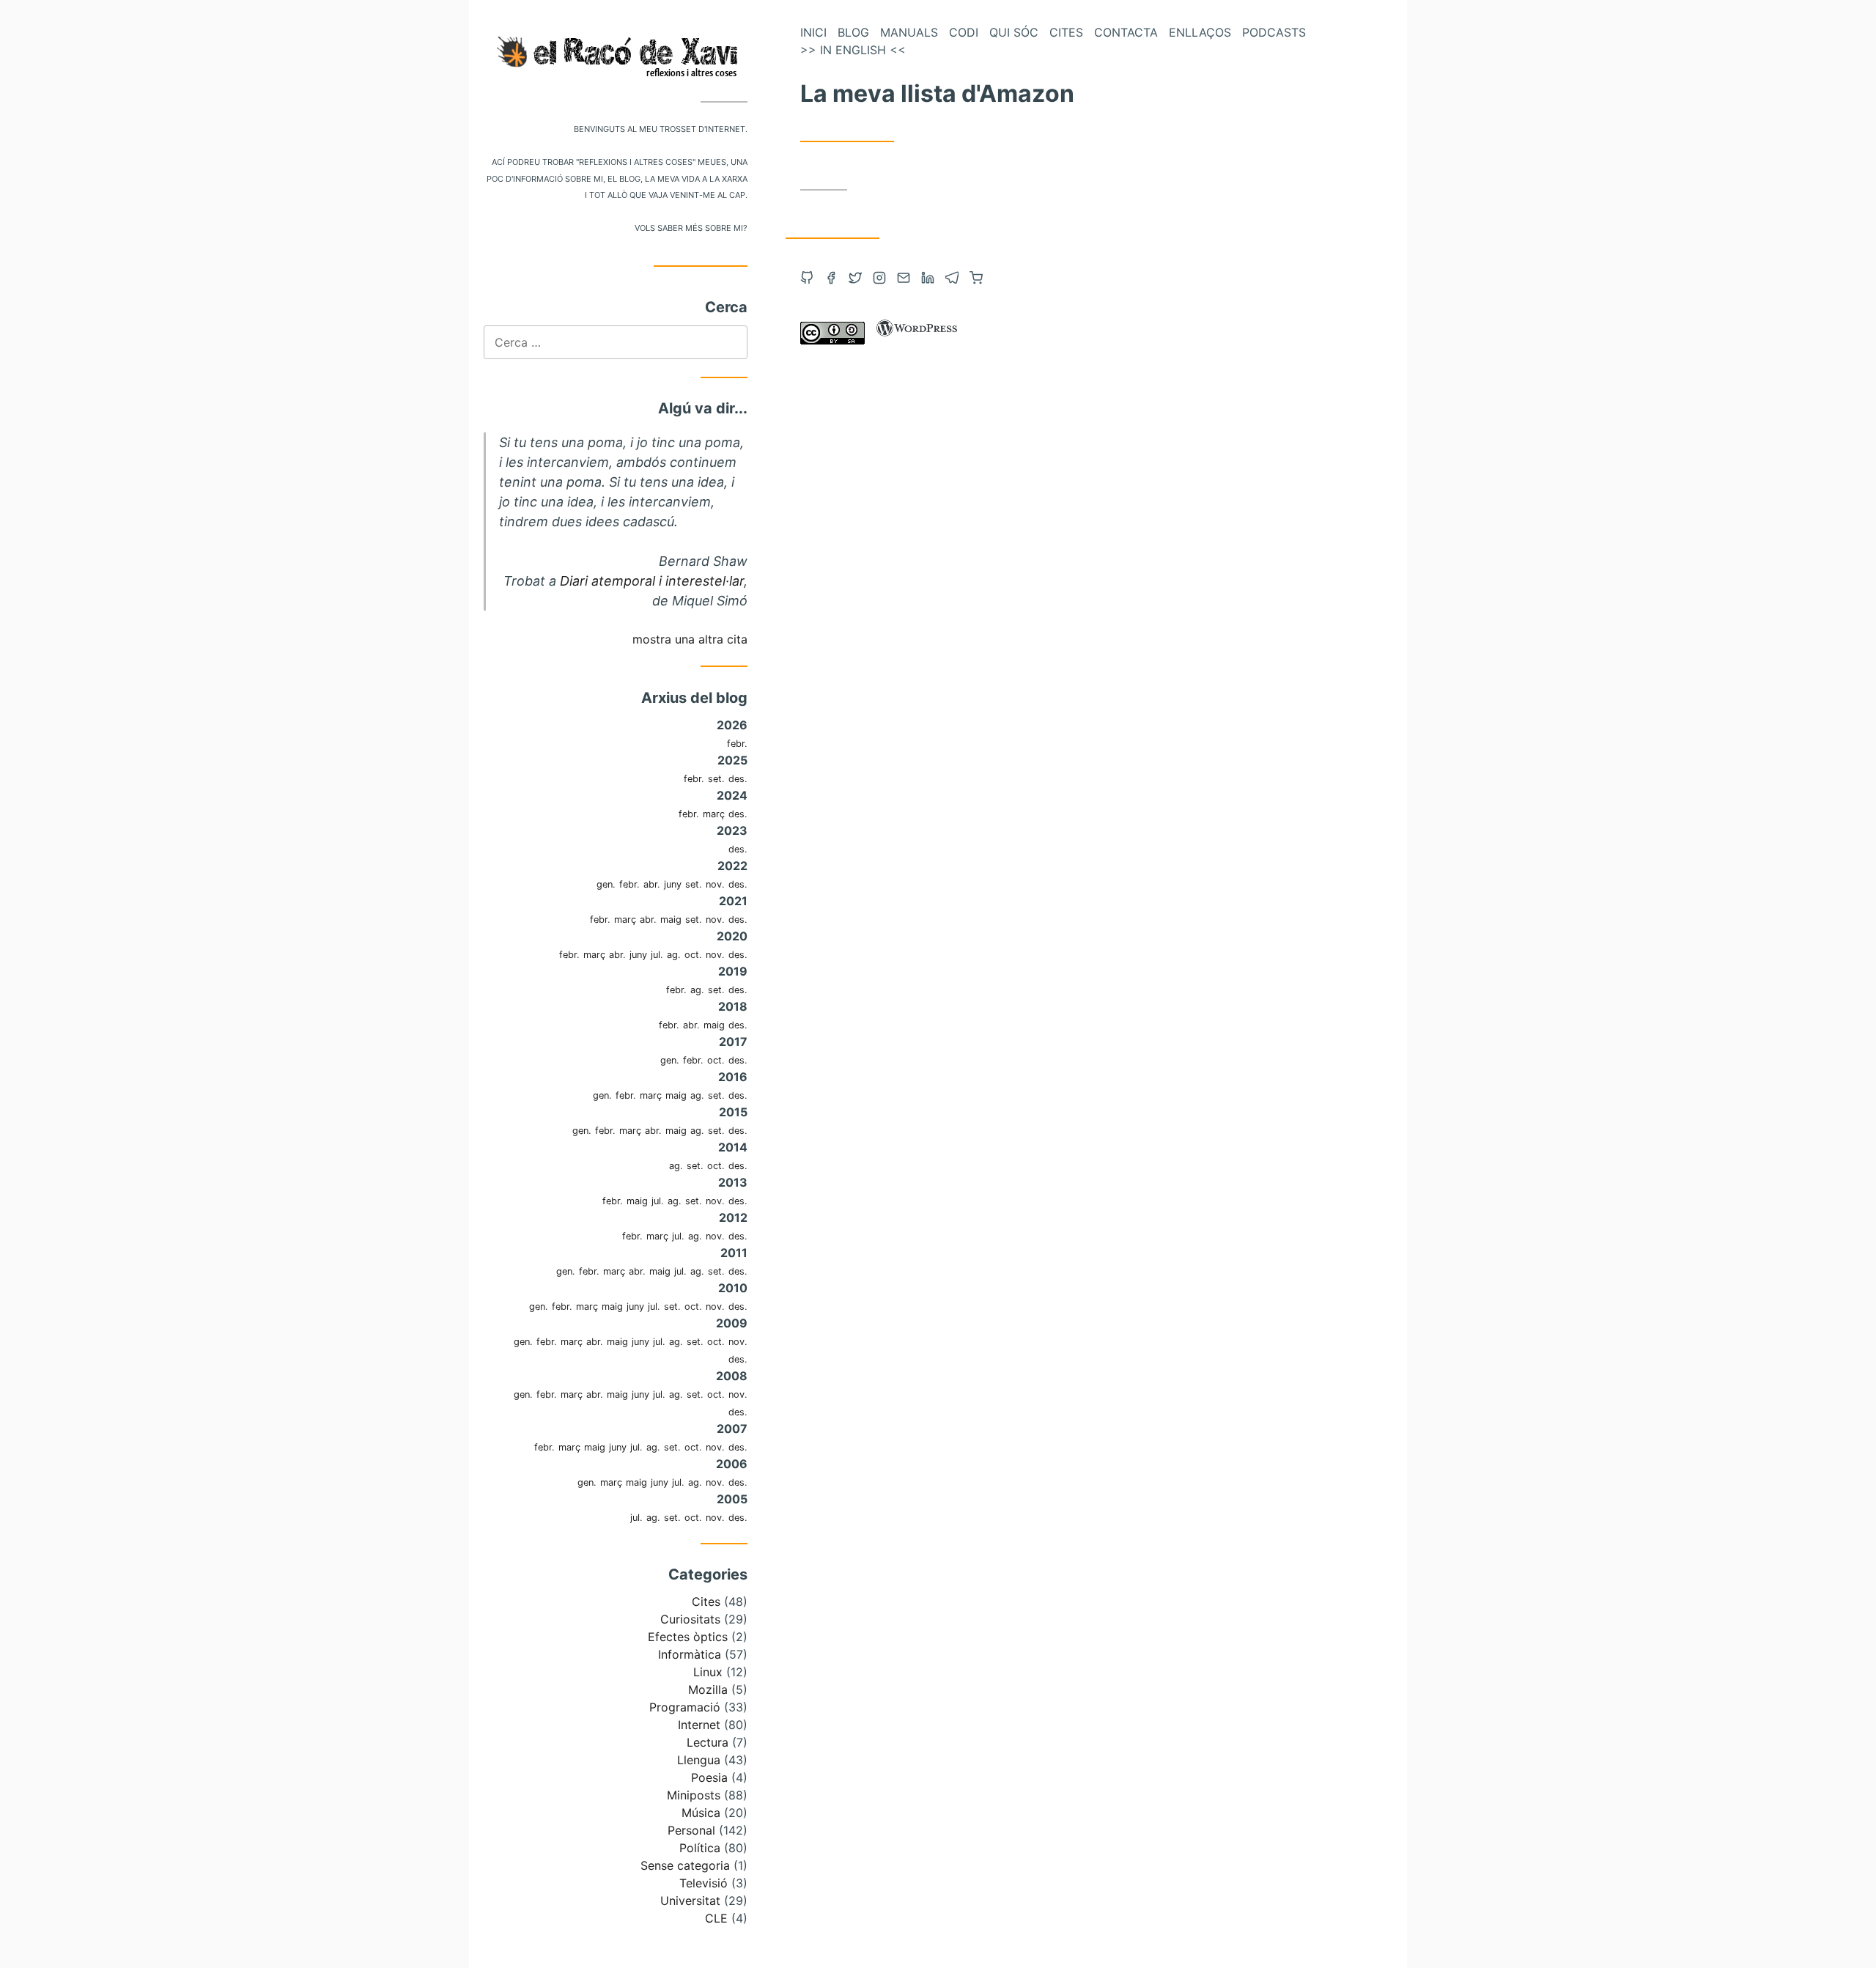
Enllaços (1200, 32)
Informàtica (690, 1654)
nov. (715, 884)
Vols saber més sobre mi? (691, 227)
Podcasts (1274, 32)
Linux (708, 1672)
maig (671, 919)
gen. (606, 884)
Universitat (690, 1901)
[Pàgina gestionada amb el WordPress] (917, 340)
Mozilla (708, 1689)
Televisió (703, 1883)
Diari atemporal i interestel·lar (652, 581)
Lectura (708, 1742)
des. (738, 779)
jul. (657, 955)
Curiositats (690, 1619)
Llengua (699, 1760)
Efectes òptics (688, 1637)
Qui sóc (1014, 32)
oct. (693, 955)
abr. (652, 884)
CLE (716, 1918)
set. (716, 779)
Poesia (709, 1777)
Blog (853, 32)
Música (701, 1813)
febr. (737, 744)
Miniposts (694, 1795)
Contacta (1126, 32)
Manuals (909, 32)
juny (673, 884)
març (714, 814)
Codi (964, 32)
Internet (699, 1725)
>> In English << (853, 50)
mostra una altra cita (690, 639)
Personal (691, 1830)
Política (700, 1848)
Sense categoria (685, 1865)
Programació (685, 1707)
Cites (706, 1602)
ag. (674, 955)
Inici (813, 32)
